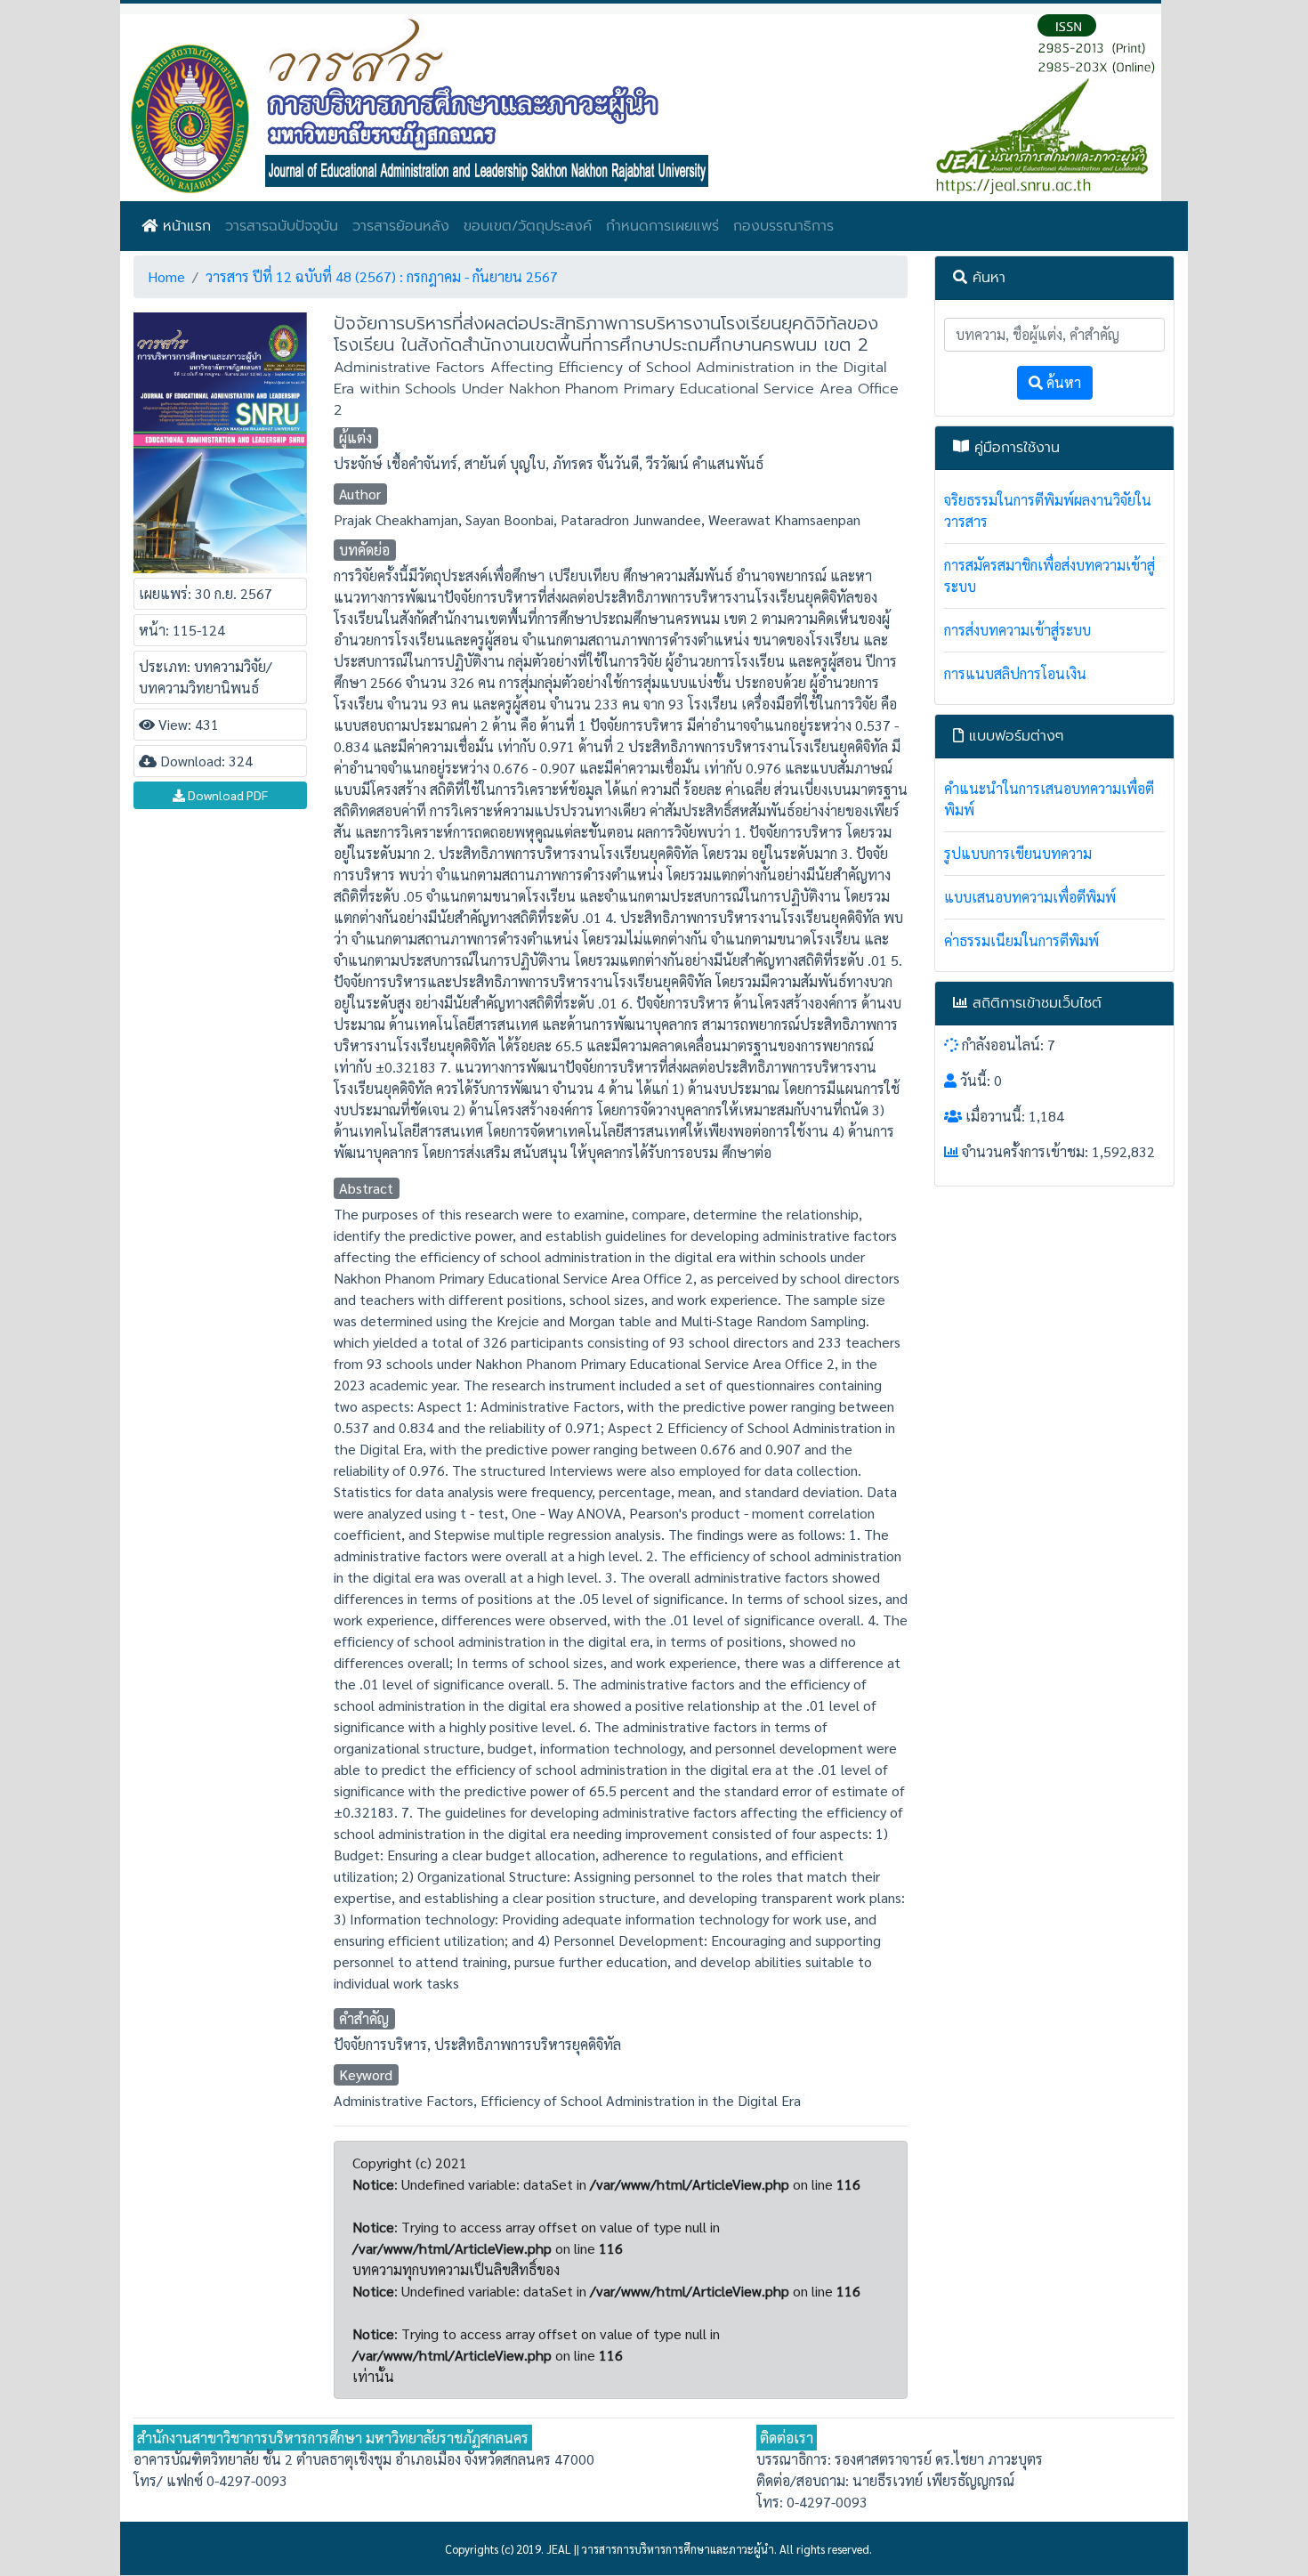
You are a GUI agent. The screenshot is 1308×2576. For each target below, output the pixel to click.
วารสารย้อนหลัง (401, 226)
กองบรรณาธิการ (783, 226)
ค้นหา (1062, 382)
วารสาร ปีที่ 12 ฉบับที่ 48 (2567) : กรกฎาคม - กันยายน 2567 (382, 276)
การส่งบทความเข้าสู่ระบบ (1017, 630)
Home (166, 276)
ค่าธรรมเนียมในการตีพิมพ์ (1021, 940)
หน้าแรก (184, 226)
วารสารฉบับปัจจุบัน (282, 226)
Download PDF (226, 795)
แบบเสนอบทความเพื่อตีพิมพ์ (1030, 897)
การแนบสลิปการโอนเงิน (1015, 673)
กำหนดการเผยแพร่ (662, 226)
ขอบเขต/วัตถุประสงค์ (528, 226)
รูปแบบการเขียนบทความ (1018, 853)
